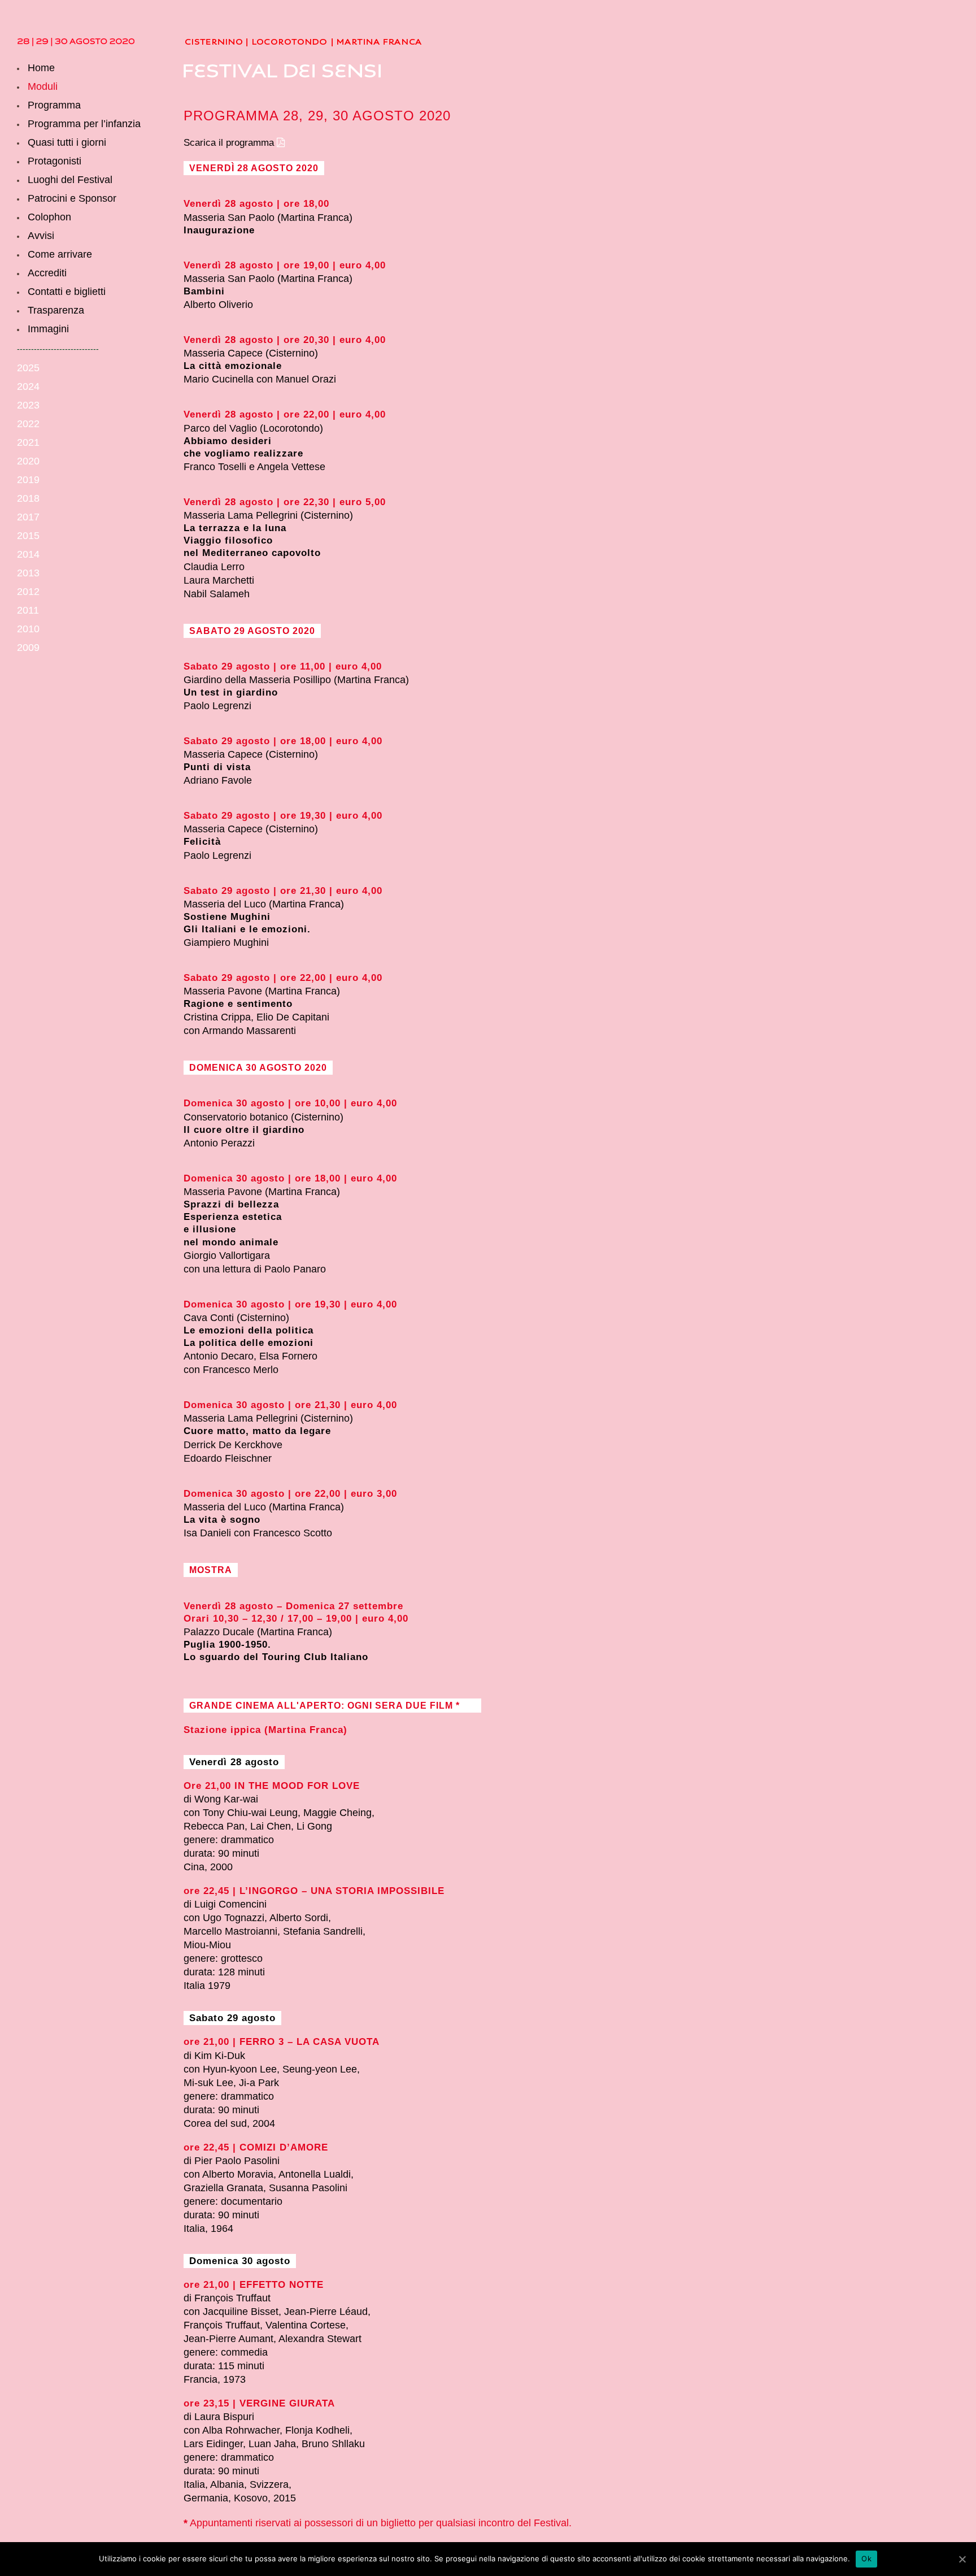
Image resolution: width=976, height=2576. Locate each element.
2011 (28, 610)
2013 (28, 573)
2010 (28, 629)
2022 (28, 424)
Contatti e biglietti (67, 292)
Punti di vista (217, 767)
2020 (28, 461)
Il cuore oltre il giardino (244, 1130)
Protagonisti (55, 161)
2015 (28, 536)
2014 (28, 554)
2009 (28, 648)
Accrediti (47, 273)
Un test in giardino (231, 692)
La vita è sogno (222, 1520)
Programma (54, 105)
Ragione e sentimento (238, 1004)
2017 (28, 517)
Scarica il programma (229, 143)
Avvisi (41, 236)
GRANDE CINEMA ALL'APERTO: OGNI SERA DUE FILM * (324, 1706)
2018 (28, 498)
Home (41, 68)
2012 (28, 592)
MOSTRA (211, 1570)
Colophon (49, 217)
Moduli (43, 86)
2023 (28, 405)
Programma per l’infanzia (84, 124)
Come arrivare (60, 254)
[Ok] (962, 2559)
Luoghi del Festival (70, 180)
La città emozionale (233, 366)
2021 (28, 442)
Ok (866, 2558)
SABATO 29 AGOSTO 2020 (252, 631)
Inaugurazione (219, 230)
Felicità (202, 842)
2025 (28, 368)
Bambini (204, 291)
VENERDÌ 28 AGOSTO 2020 (254, 168)
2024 (28, 386)
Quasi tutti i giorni (67, 142)
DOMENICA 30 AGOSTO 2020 (258, 1068)
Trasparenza (56, 310)
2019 (28, 480)
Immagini (48, 329)
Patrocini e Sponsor (72, 198)
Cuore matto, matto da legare (257, 1431)
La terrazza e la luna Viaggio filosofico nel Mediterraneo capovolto (252, 540)
